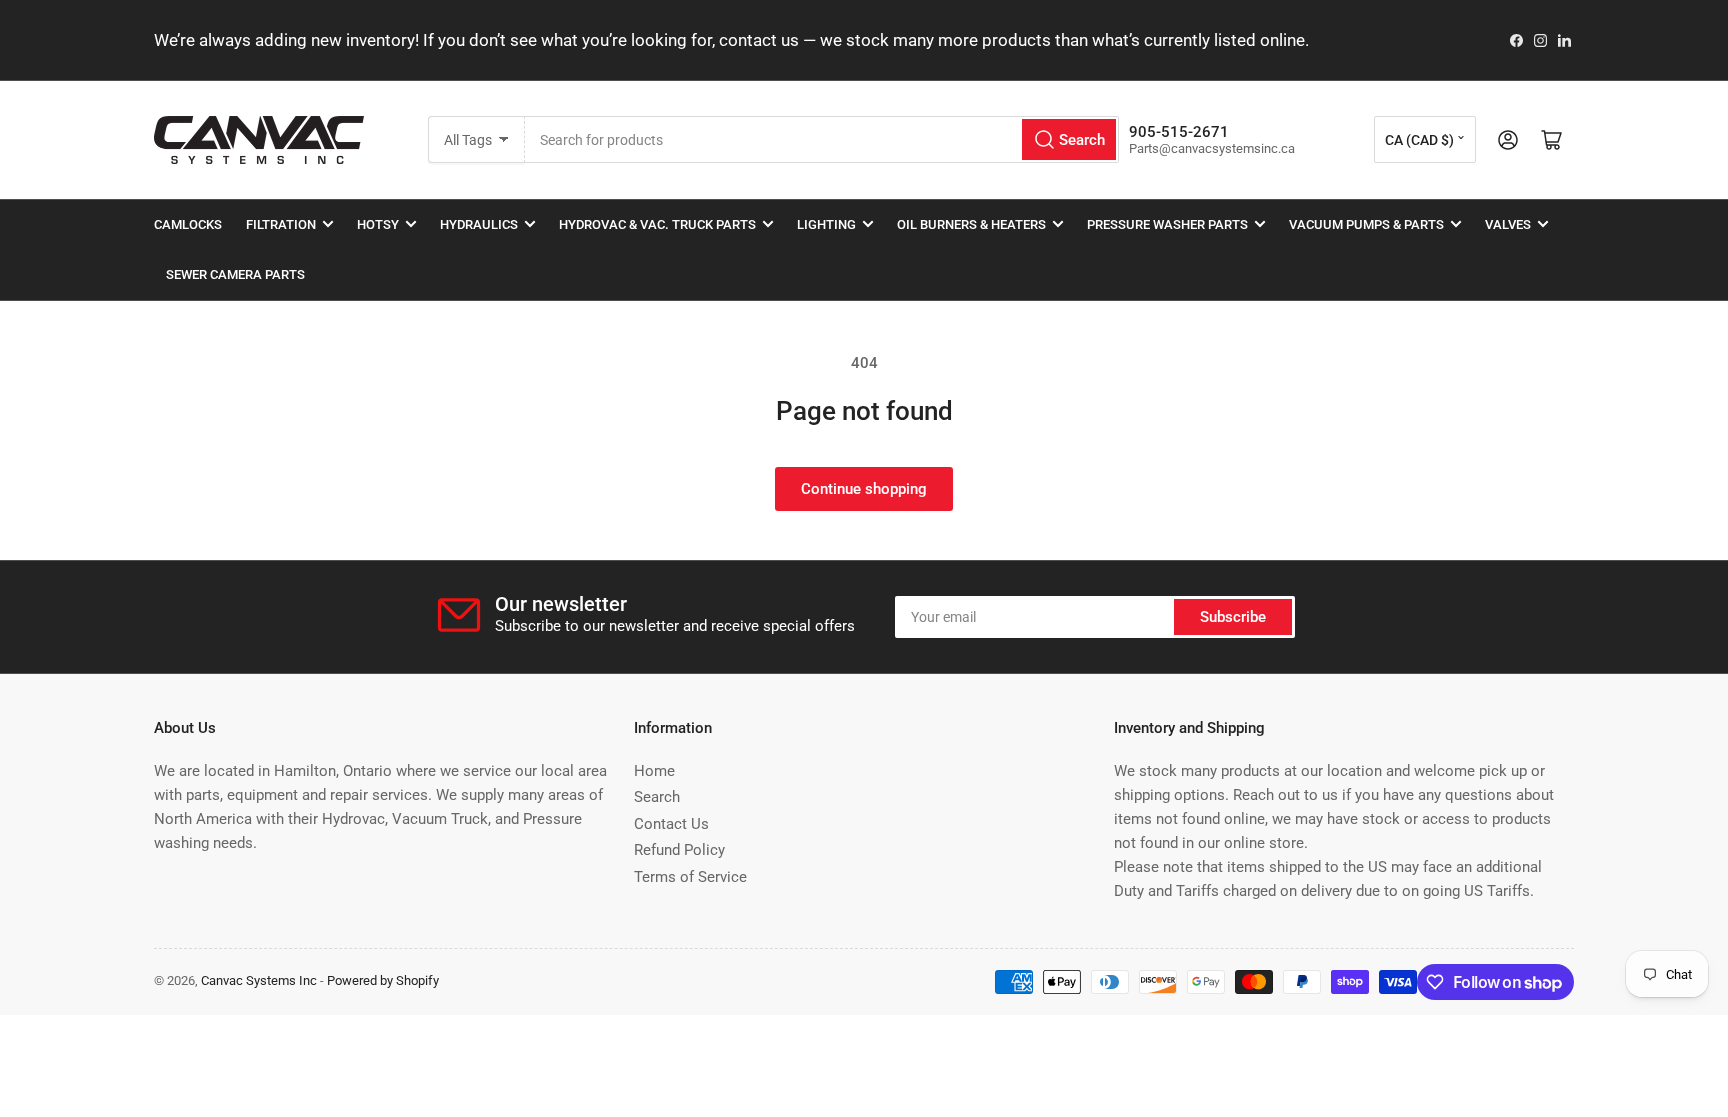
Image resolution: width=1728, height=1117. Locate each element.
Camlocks (188, 224)
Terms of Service (690, 877)
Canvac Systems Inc (259, 980)
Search (657, 797)
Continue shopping (864, 489)
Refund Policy (679, 850)
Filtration (281, 224)
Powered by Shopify (383, 980)
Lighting (826, 224)
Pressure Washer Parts (1167, 224)
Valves (1508, 224)
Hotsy (378, 224)
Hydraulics (479, 224)
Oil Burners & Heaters (971, 224)
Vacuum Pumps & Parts (1366, 224)
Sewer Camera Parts (235, 274)
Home (654, 771)
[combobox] (822, 139)
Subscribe (1233, 617)
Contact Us (671, 824)
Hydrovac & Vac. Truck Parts (657, 224)
